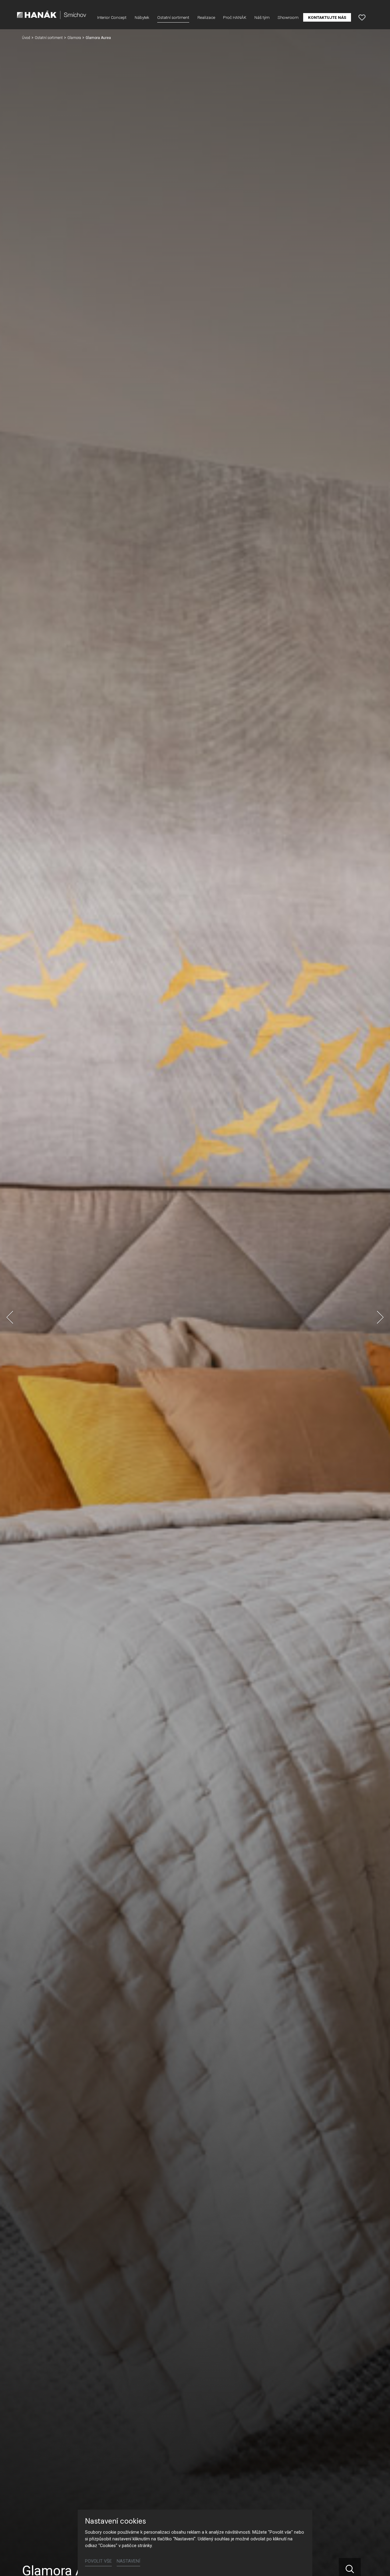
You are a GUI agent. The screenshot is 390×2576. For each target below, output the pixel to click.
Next (380, 1317)
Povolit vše (98, 2561)
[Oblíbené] (362, 17)
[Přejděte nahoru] (377, 2563)
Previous (10, 1317)
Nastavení (128, 2561)
